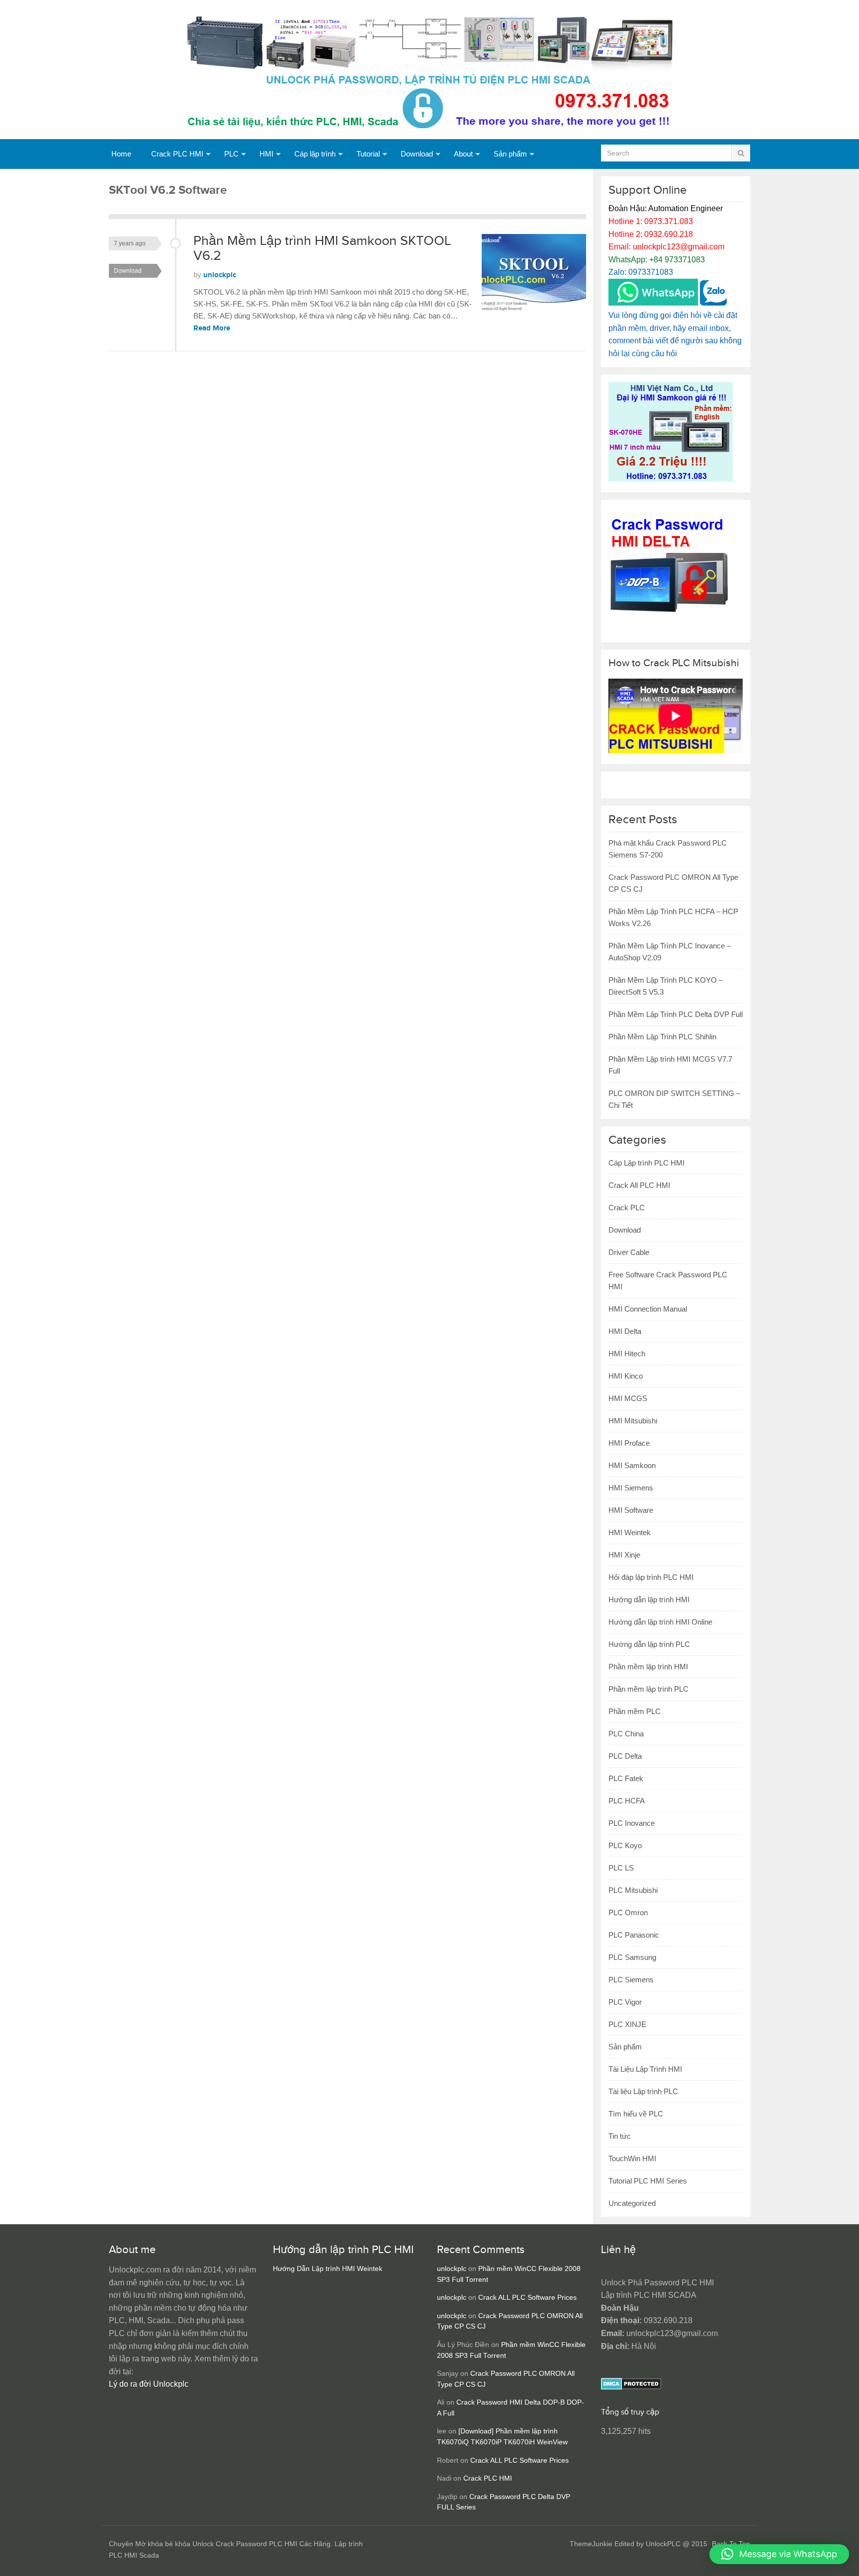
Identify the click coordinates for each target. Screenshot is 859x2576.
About (463, 154)
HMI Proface (629, 1443)
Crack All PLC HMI (639, 1185)
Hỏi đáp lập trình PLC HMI (651, 1577)
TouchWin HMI (632, 2158)
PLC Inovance (632, 1823)
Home (121, 154)
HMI (266, 154)
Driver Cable (629, 1252)
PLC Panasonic (634, 1935)
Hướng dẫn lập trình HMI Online (660, 1622)
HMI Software (631, 1510)
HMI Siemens (631, 1488)
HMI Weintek (630, 1532)
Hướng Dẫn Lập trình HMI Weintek (328, 2269)
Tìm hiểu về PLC (636, 2114)
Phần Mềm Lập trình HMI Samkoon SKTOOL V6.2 (322, 248)
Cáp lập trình (315, 154)
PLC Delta (625, 1756)
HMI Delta (625, 1331)
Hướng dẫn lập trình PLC (649, 1644)
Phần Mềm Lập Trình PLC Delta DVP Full (676, 1014)
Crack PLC (627, 1208)
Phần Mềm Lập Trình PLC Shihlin (662, 1037)
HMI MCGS (628, 1398)
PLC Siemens (631, 1980)
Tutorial (368, 154)
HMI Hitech (627, 1354)
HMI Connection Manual (648, 1309)
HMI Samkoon (632, 1465)
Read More (212, 328)
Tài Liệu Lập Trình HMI (645, 2069)
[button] (779, 2554)
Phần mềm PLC (635, 1711)
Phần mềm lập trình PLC (648, 1689)
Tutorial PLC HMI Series (648, 2181)
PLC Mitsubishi (633, 1890)
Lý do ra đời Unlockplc (149, 2384)
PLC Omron (628, 1912)
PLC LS (621, 1868)
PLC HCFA (627, 1801)
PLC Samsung (632, 1957)
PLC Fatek (626, 1778)
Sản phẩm (510, 154)
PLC (231, 154)
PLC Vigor (625, 2002)
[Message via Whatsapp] (653, 303)
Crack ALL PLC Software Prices (527, 2298)
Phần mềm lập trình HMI (648, 1667)
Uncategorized (632, 2203)
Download (417, 154)
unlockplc (220, 275)
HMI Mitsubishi (633, 1421)
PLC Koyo (625, 1845)
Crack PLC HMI (177, 154)
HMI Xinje (624, 1555)
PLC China (626, 1734)
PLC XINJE (627, 2024)
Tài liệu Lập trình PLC (643, 2091)
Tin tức (620, 2136)
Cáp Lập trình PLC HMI (646, 1163)
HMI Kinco (626, 1376)
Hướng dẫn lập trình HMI (649, 1600)
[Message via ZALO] (713, 303)
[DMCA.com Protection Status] (631, 2387)
